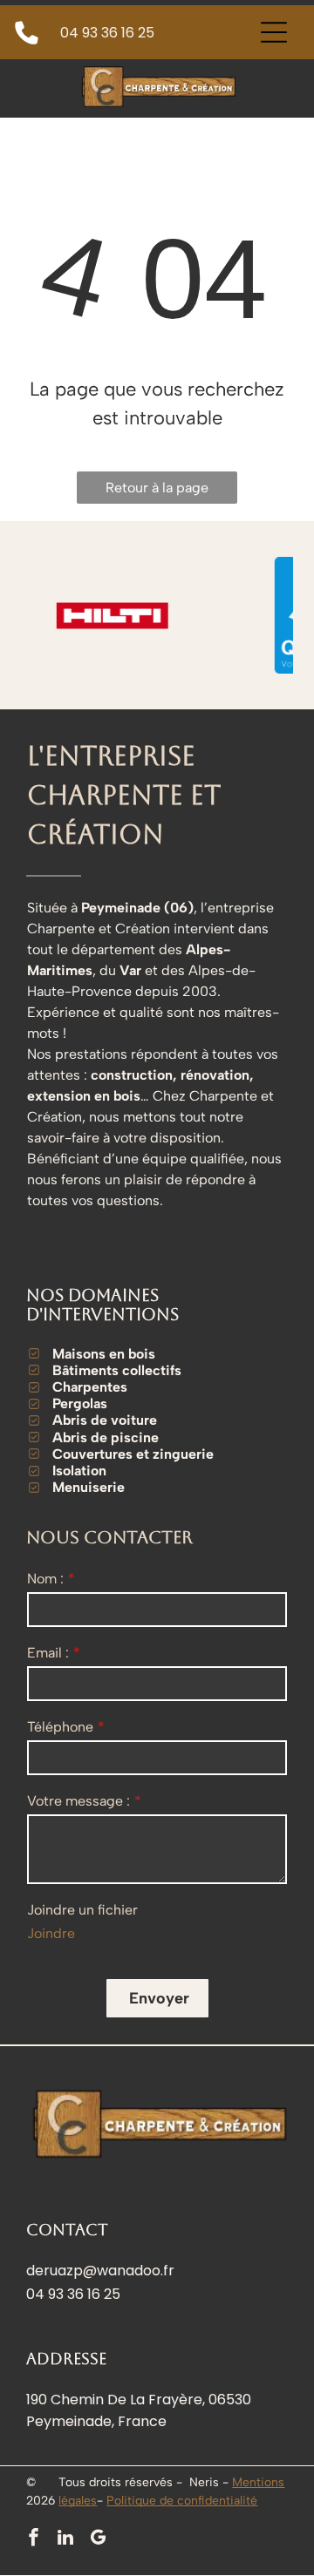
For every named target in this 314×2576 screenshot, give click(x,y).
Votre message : (78, 1801)
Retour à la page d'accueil (157, 491)
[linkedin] (65, 2540)
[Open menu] (274, 32)
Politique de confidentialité (182, 2501)
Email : (48, 1653)
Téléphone (60, 1727)
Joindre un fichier (82, 1910)
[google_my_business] (98, 2540)
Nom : (45, 1579)
